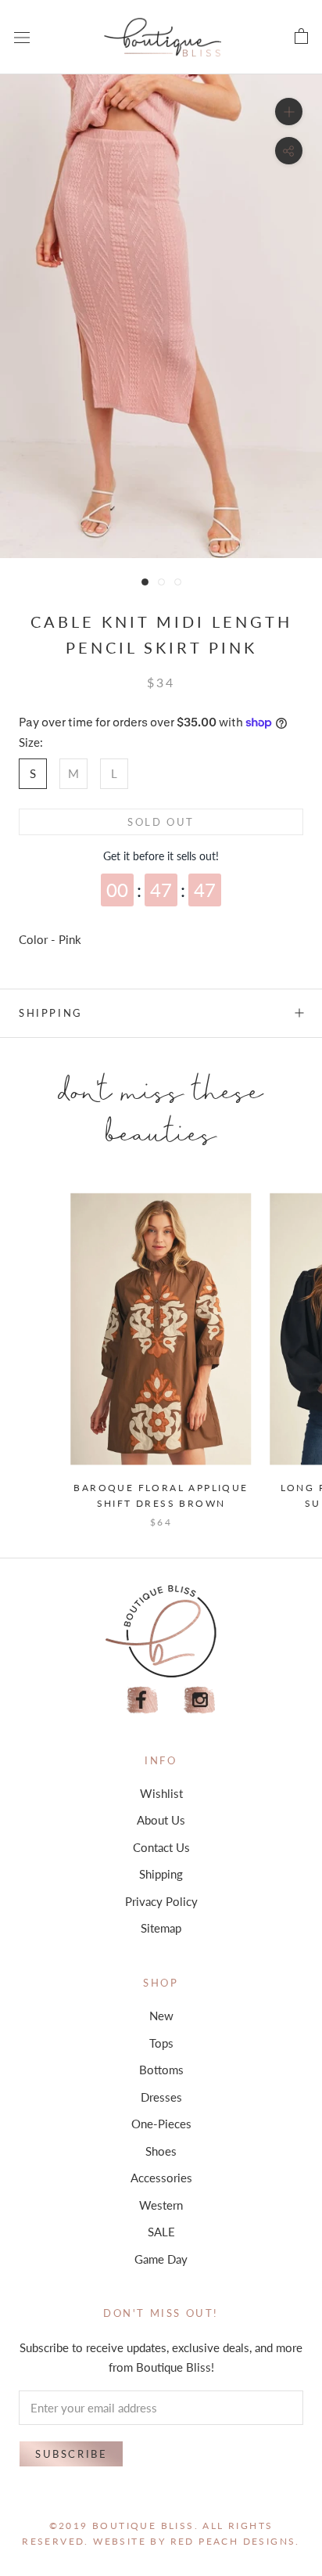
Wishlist (161, 1793)
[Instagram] (200, 1701)
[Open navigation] (22, 37)
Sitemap (161, 1928)
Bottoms (161, 2070)
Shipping (51, 1013)
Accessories (161, 2178)
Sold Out (161, 822)
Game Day (161, 2259)
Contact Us (161, 1847)
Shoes (161, 2151)
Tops (161, 2043)
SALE (161, 2232)
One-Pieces (161, 2124)
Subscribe (71, 2454)
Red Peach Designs (233, 2541)
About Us (161, 1820)
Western (161, 2205)
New (161, 2016)
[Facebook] (142, 1701)
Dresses (161, 2097)
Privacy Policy (161, 1901)
